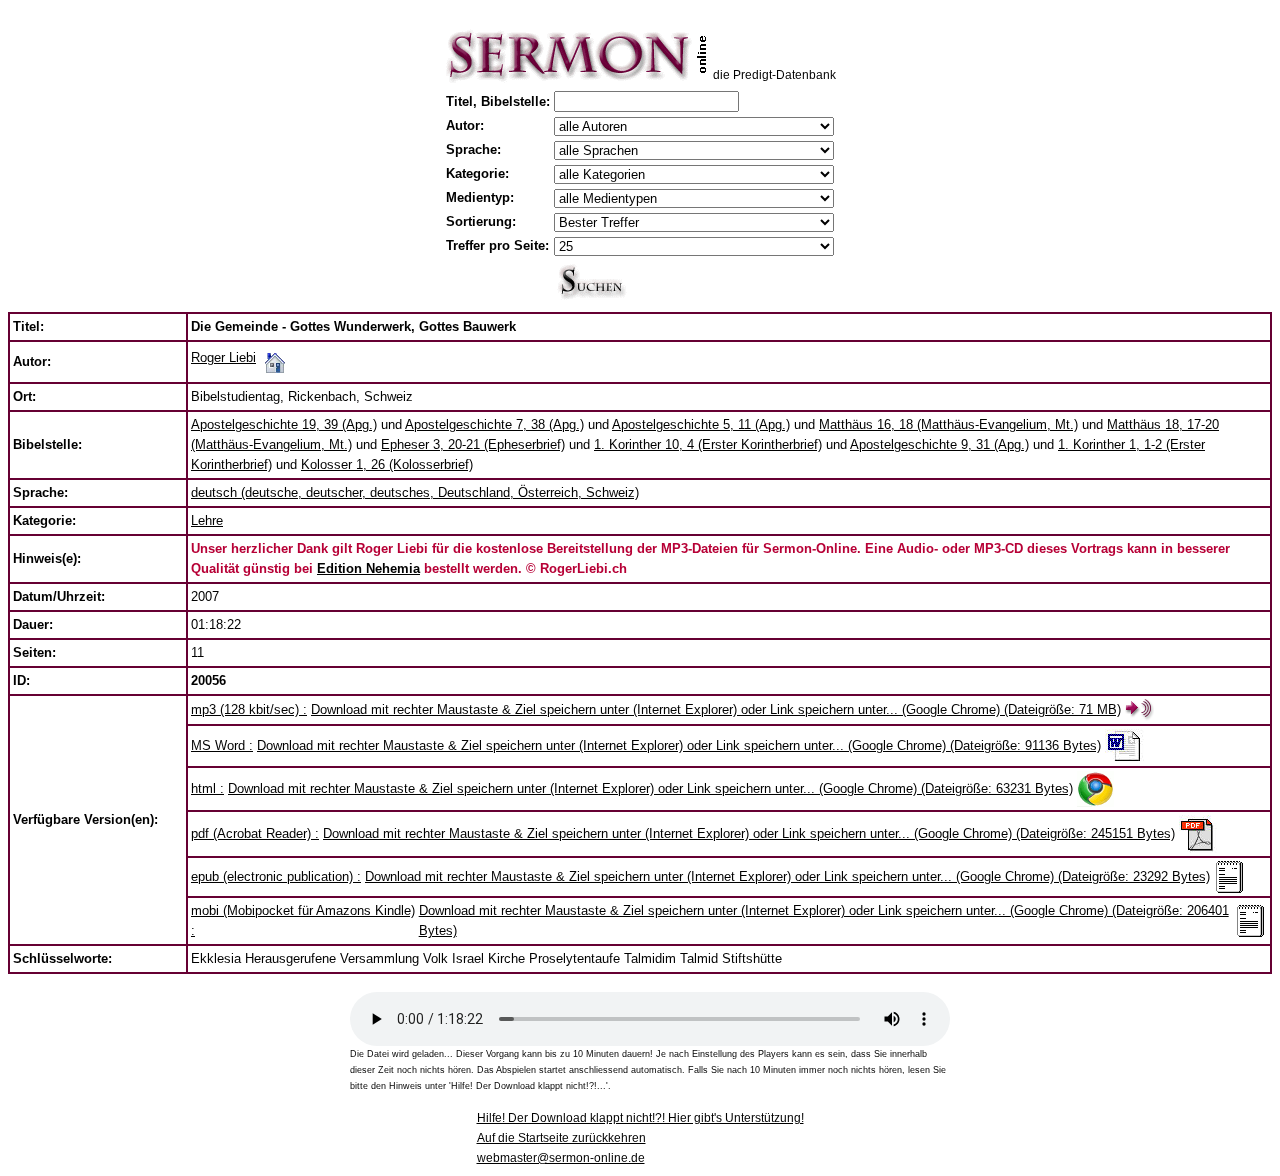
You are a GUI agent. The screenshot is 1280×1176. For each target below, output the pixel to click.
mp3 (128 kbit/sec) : (249, 709)
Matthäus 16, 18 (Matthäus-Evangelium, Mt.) (948, 424)
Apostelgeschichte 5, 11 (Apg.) (701, 424)
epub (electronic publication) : (276, 876)
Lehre (207, 520)
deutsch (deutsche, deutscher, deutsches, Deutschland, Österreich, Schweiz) (415, 492)
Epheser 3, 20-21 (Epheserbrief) (473, 444)
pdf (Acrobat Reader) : (255, 833)
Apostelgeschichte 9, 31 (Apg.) (939, 444)
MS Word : (222, 745)
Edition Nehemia (368, 568)
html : (207, 788)
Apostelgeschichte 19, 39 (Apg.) (284, 424)
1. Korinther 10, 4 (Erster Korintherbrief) (708, 444)
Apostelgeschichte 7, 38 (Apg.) (494, 424)
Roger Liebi (223, 357)
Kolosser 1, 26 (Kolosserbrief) (387, 464)
